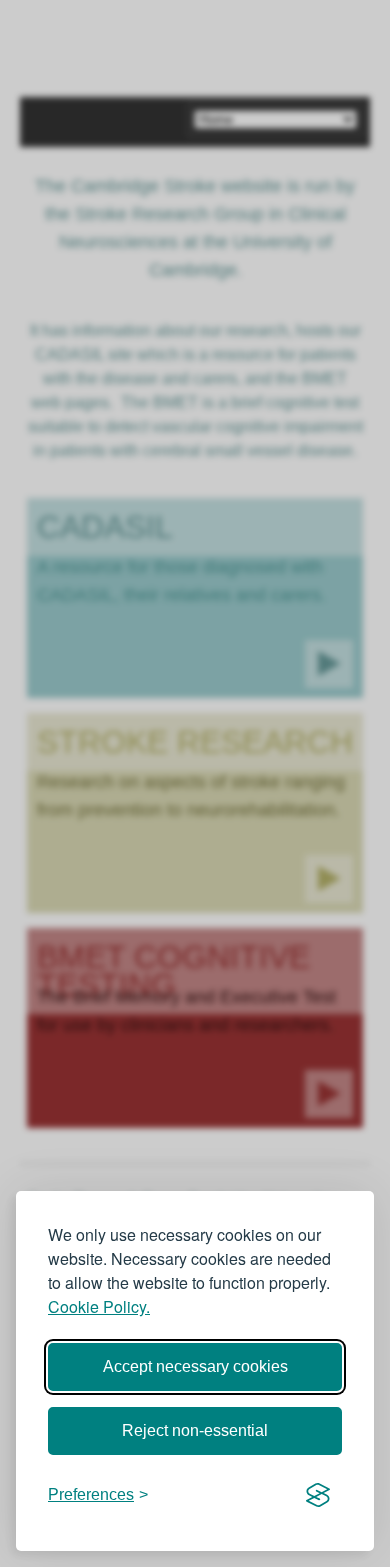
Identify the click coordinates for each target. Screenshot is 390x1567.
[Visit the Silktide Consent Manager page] (318, 1495)
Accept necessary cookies (195, 1366)
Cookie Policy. (99, 1306)
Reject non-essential (195, 1430)
